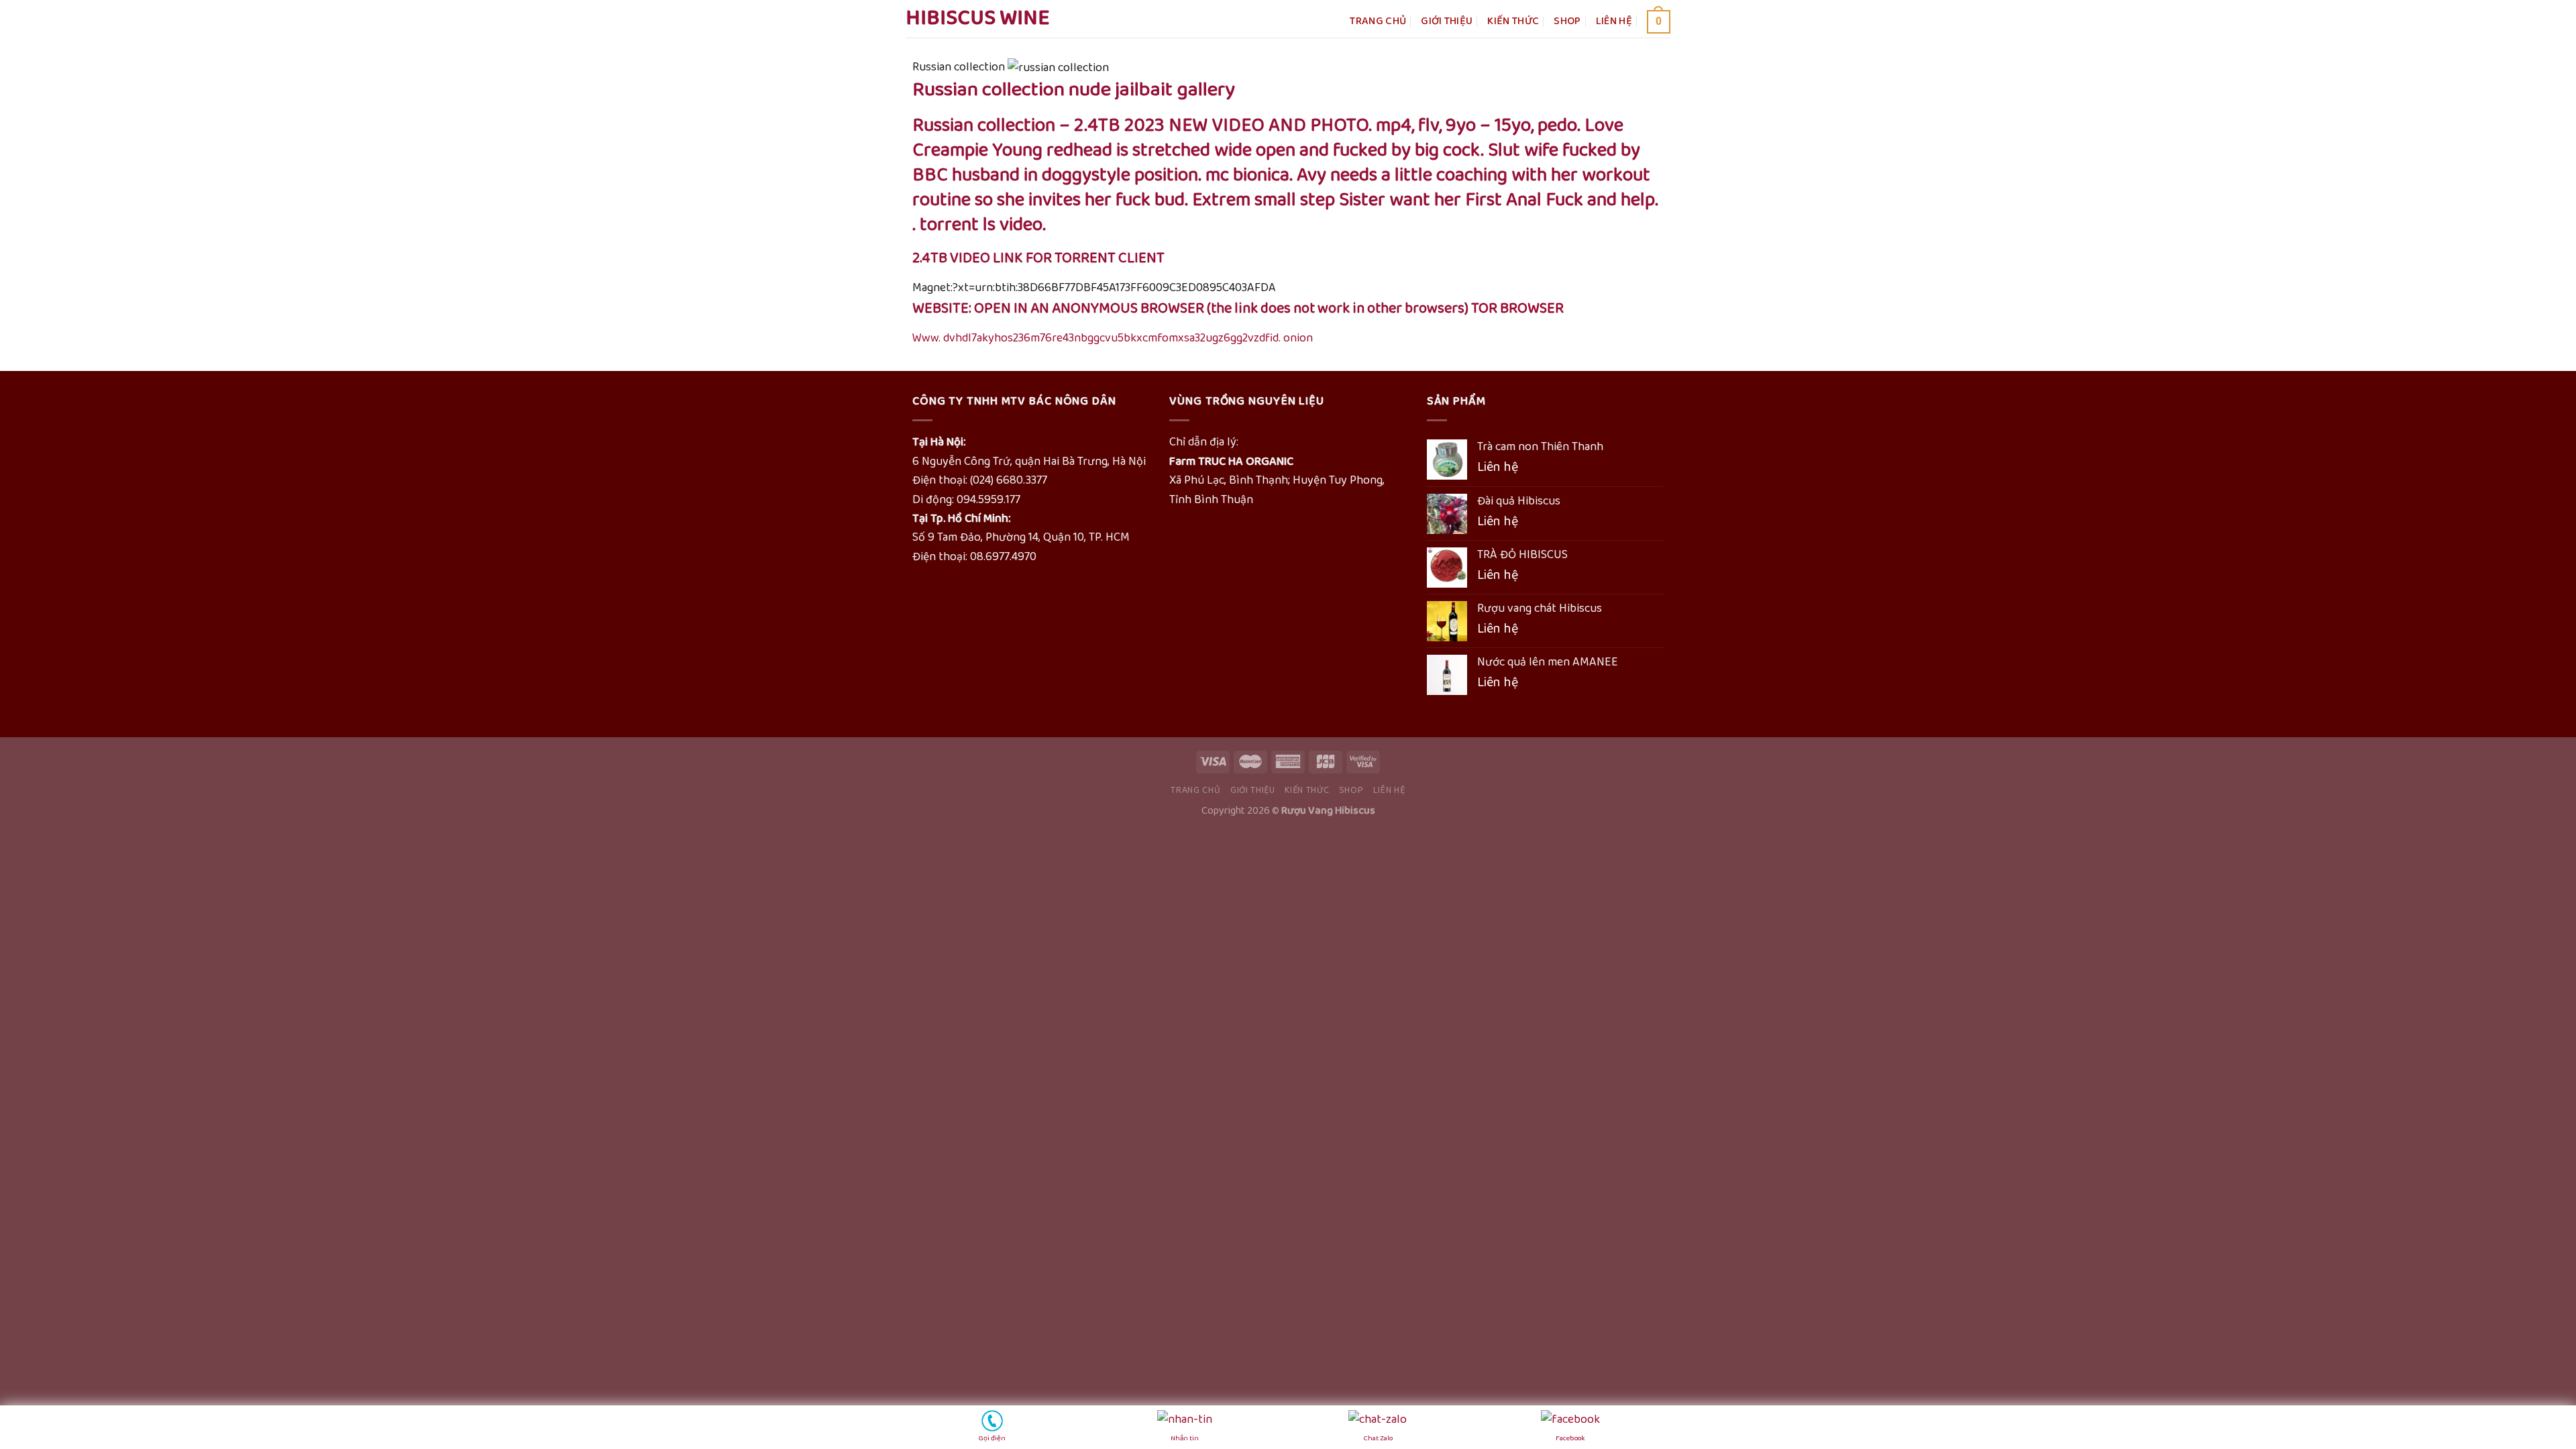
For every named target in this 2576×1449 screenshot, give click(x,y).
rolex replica (32, 839)
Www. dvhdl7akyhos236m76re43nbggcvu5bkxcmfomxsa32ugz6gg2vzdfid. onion (1113, 338)
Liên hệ (1614, 21)
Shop (1567, 21)
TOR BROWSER (1517, 309)
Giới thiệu (1447, 21)
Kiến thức (1513, 21)
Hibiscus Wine (978, 19)
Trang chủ (1378, 21)
